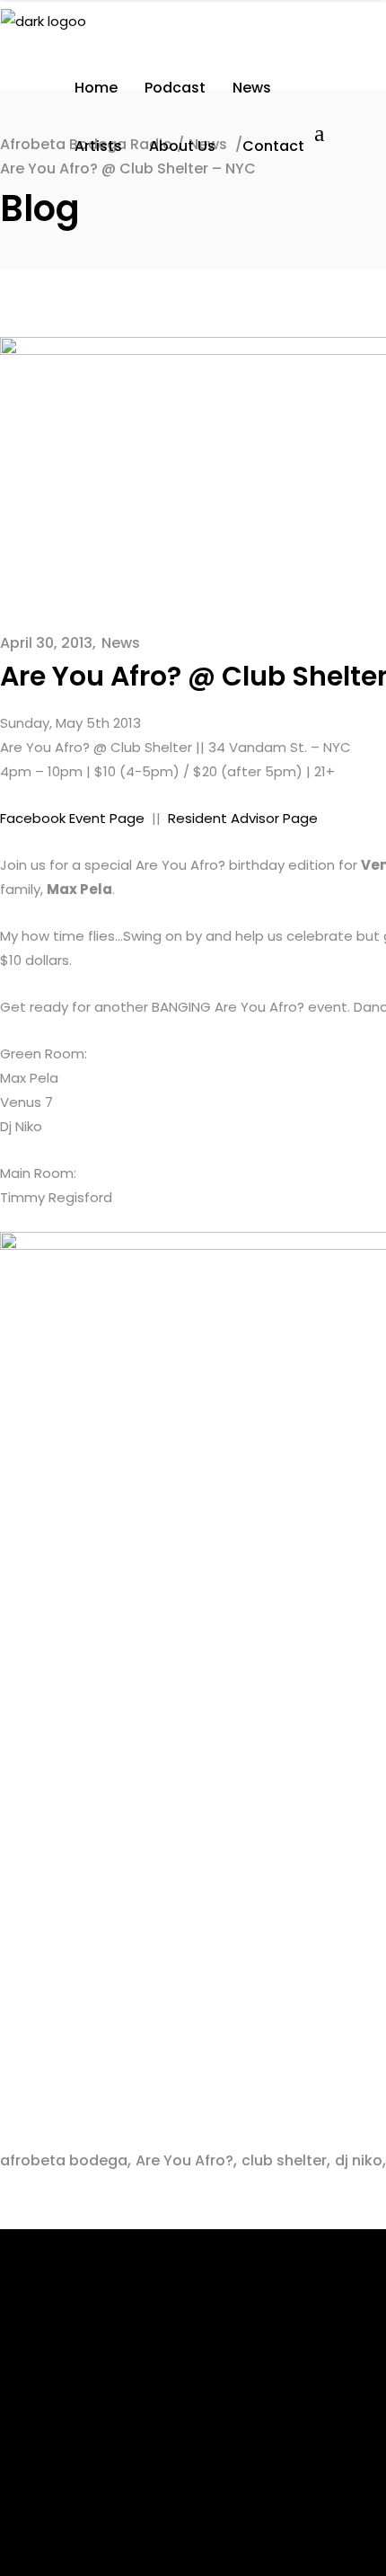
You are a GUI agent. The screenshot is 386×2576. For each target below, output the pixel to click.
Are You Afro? (184, 2160)
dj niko (359, 2160)
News (121, 643)
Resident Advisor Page (243, 818)
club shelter (284, 2160)
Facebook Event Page (72, 818)
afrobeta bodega (64, 2160)
